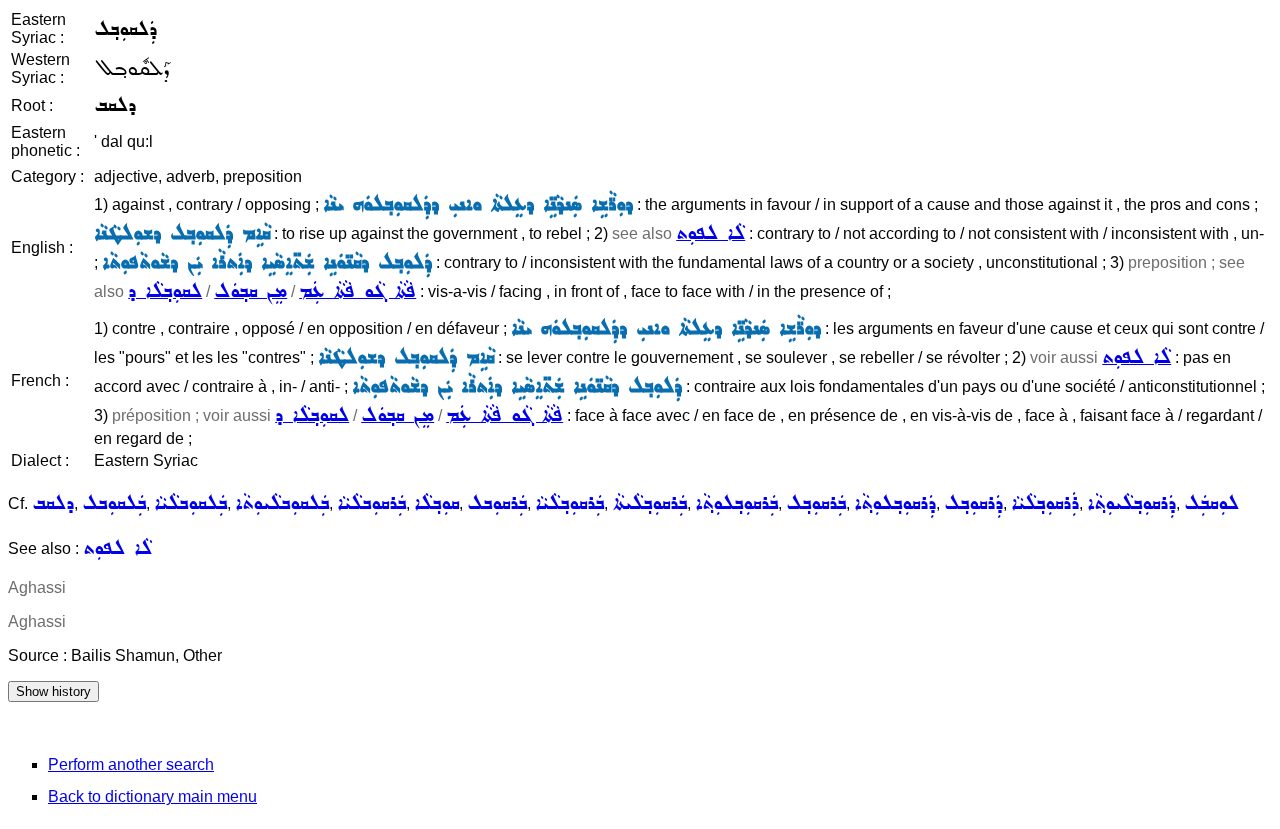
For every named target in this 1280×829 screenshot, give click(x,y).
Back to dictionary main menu (152, 796)
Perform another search (131, 764)
